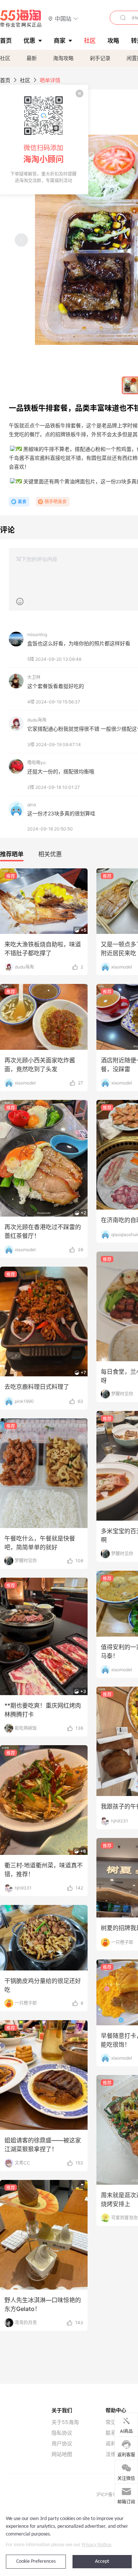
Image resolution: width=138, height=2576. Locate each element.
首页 (5, 80)
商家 (60, 40)
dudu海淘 (37, 720)
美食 (22, 502)
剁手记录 (100, 58)
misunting (37, 634)
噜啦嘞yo (36, 763)
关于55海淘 (65, 2422)
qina (32, 804)
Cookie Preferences (36, 2561)
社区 (5, 58)
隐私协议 (62, 2433)
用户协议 (62, 2443)
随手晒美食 (56, 502)
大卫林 (34, 677)
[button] (63, 18)
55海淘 (21, 18)
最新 (32, 58)
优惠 (29, 40)
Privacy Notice (96, 2545)
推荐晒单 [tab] (12, 854)
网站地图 (62, 2454)
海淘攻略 (63, 58)
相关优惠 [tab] (50, 854)
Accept (102, 2561)
